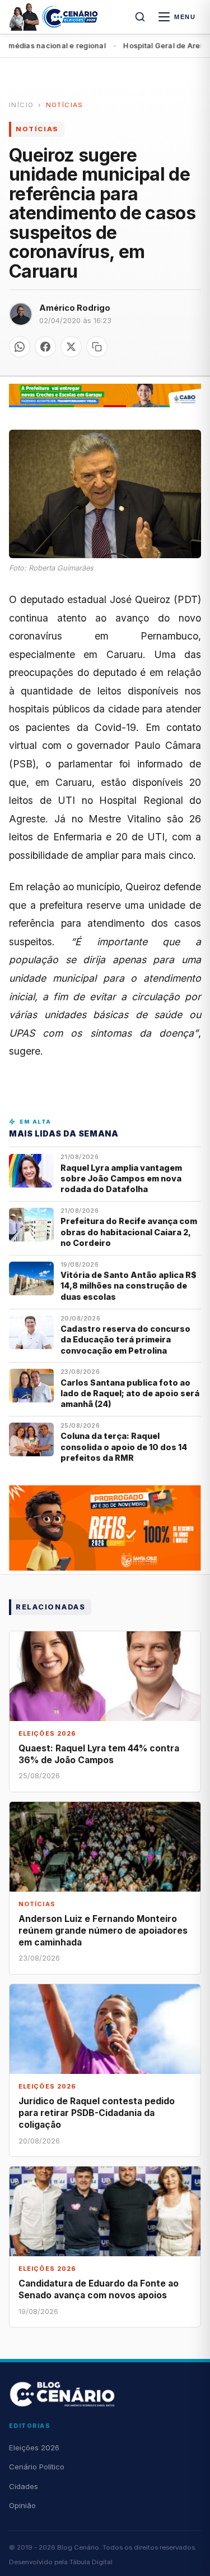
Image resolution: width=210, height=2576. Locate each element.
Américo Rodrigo (75, 308)
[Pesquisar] (140, 17)
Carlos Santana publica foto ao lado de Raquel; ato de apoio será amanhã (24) (130, 1393)
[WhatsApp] (20, 347)
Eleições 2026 (34, 2448)
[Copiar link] (97, 347)
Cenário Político (37, 2467)
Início (21, 105)
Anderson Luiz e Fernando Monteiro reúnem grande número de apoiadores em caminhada (103, 1931)
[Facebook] (45, 347)
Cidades (24, 2486)
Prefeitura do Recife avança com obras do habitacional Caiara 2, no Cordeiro (129, 1232)
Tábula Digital (91, 2562)
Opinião (22, 2505)
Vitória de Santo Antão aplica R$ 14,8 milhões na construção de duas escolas (129, 1286)
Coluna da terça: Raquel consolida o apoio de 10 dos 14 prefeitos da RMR (124, 1447)
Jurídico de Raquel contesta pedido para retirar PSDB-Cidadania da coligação (97, 2113)
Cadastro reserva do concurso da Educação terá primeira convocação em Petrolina (125, 1340)
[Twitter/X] (71, 347)
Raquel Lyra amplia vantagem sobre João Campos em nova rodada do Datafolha (121, 1179)
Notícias (65, 105)
